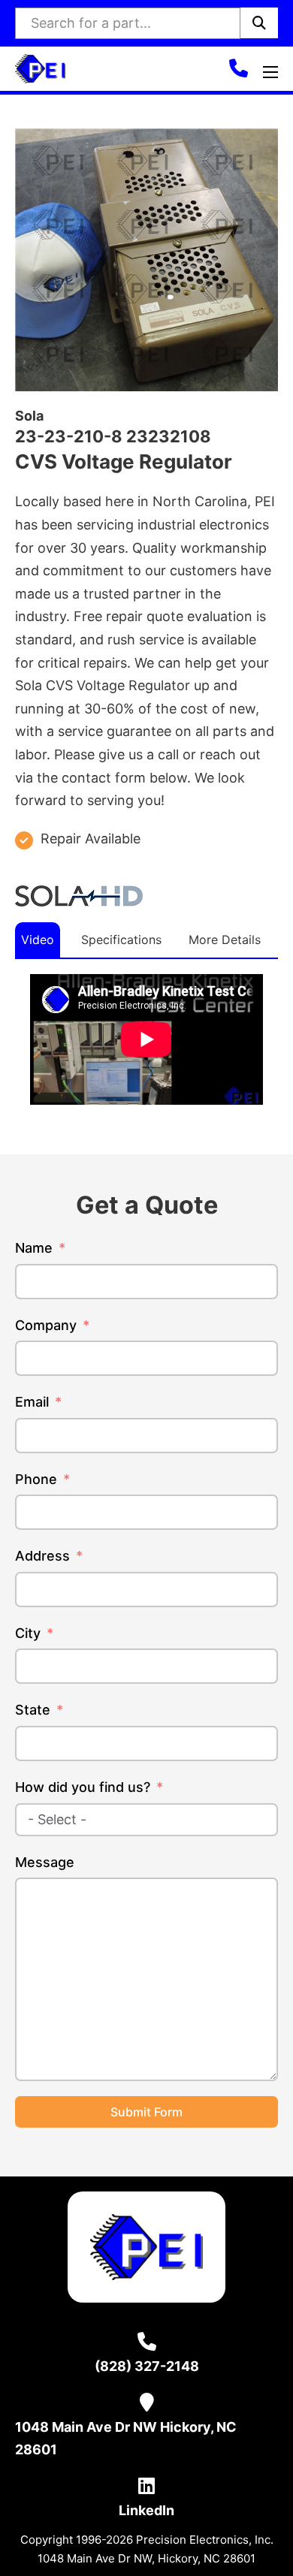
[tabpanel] (146, 1039)
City (28, 1633)
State (33, 1710)
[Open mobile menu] (270, 72)
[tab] (38, 940)
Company (46, 1325)
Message (45, 1862)
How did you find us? (83, 1787)
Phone (36, 1479)
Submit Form (146, 2112)
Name (34, 1248)
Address (42, 1556)
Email (32, 1402)
